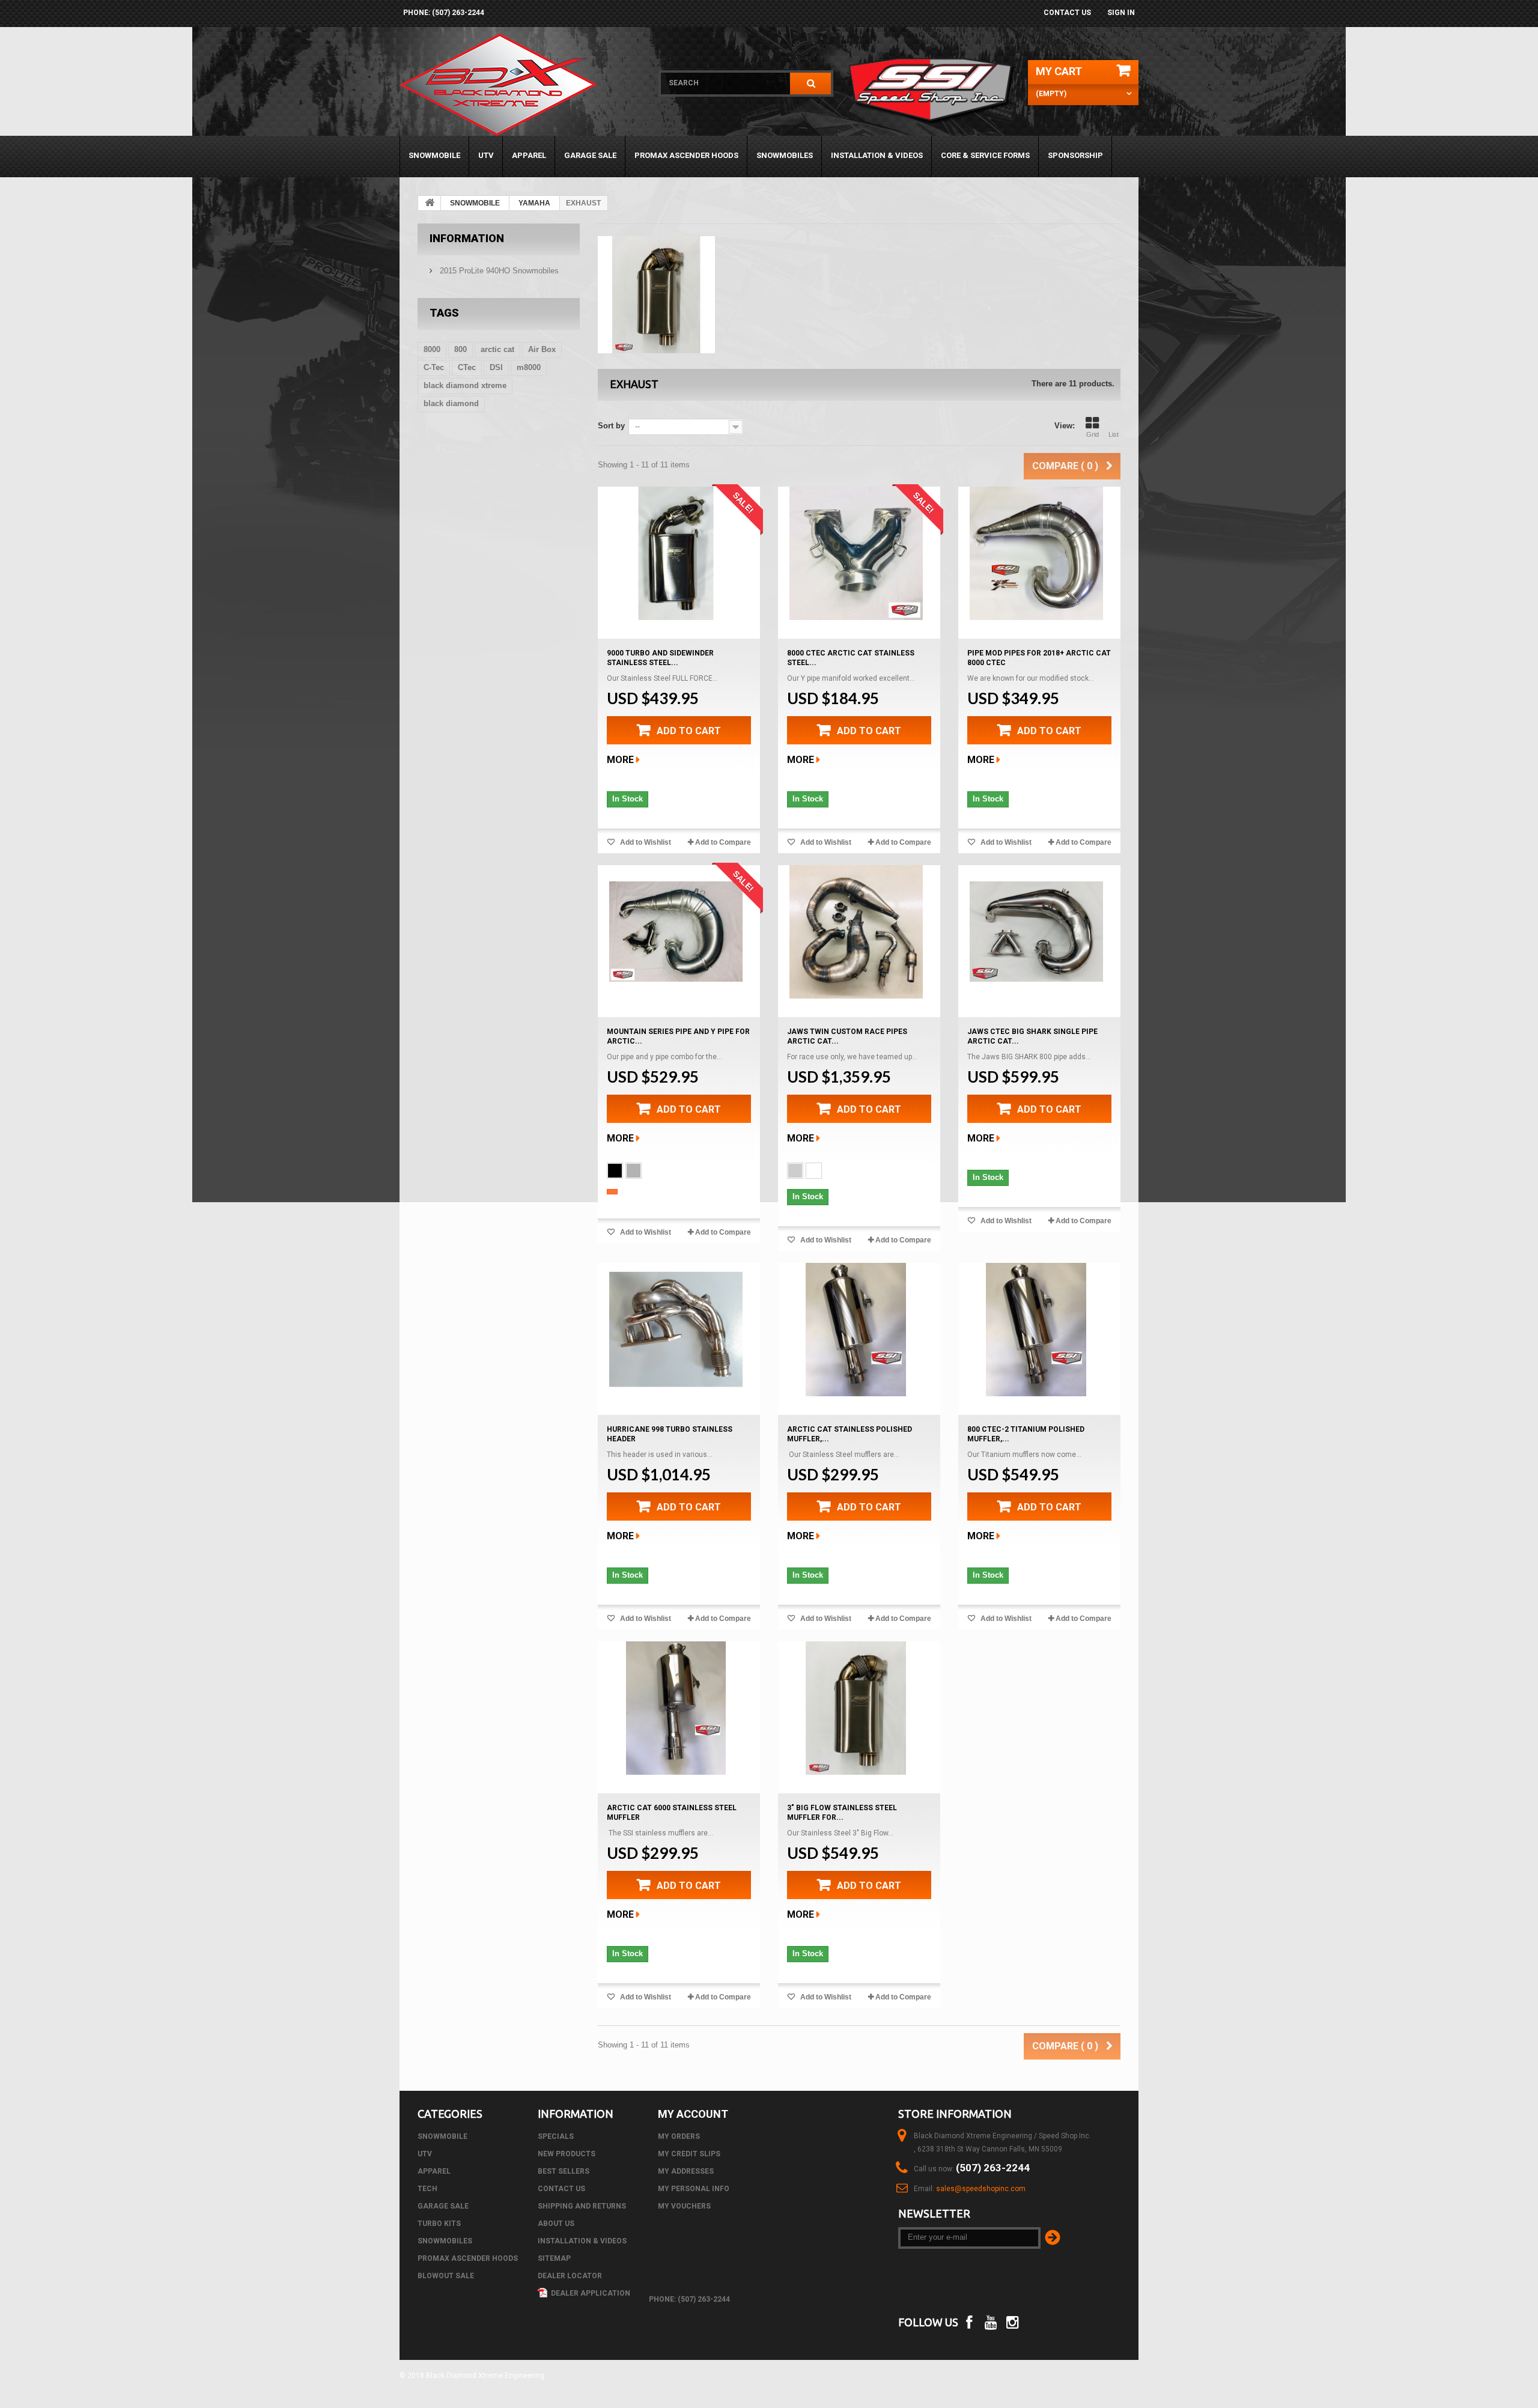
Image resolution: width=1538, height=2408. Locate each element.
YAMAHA (534, 203)
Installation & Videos (877, 155)
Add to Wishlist (645, 842)
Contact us (1067, 13)
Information (467, 238)
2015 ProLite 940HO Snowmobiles (498, 271)
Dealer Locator (570, 2276)
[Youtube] (991, 2321)
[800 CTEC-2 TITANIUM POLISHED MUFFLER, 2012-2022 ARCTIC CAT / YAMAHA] (1036, 1330)
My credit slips (689, 2154)
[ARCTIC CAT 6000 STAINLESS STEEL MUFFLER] (676, 1708)
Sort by (611, 426)
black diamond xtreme (465, 385)
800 (460, 349)
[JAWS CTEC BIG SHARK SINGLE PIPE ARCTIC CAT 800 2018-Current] (1036, 932)
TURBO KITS (439, 2224)
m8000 (529, 367)
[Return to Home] (430, 203)
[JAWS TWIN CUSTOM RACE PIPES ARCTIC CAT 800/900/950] (856, 932)
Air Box (542, 349)
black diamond (451, 403)
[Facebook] (969, 2321)
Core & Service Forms (985, 155)
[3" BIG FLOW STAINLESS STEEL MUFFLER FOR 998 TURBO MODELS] (856, 1708)
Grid (1093, 434)
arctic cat (497, 349)
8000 (432, 349)
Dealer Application (590, 2293)
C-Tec (434, 367)
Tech (427, 2189)
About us (556, 2224)
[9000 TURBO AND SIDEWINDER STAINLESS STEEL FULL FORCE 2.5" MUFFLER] (676, 553)
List (1114, 434)
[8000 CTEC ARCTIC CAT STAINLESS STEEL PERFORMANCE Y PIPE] (856, 553)
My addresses (686, 2171)
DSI (496, 367)
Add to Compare (723, 842)
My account (693, 2114)
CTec (467, 367)
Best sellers (564, 2171)
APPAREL (529, 155)
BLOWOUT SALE (446, 2276)
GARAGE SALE (590, 155)
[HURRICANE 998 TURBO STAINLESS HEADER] (676, 1330)
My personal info (694, 2189)
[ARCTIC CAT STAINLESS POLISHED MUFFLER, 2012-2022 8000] (856, 1330)
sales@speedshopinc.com (981, 2189)
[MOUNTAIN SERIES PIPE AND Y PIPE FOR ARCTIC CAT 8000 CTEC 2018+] (676, 932)
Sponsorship (1075, 155)
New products (567, 2154)
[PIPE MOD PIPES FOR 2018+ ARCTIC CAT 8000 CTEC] (1036, 553)
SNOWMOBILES (785, 155)
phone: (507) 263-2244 (444, 13)
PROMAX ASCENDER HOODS (686, 155)
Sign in (1121, 13)
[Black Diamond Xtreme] (521, 85)
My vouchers (684, 2206)
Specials (556, 2136)
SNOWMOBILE (434, 155)
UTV (486, 155)
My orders (679, 2136)
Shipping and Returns (582, 2206)
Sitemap (554, 2258)
